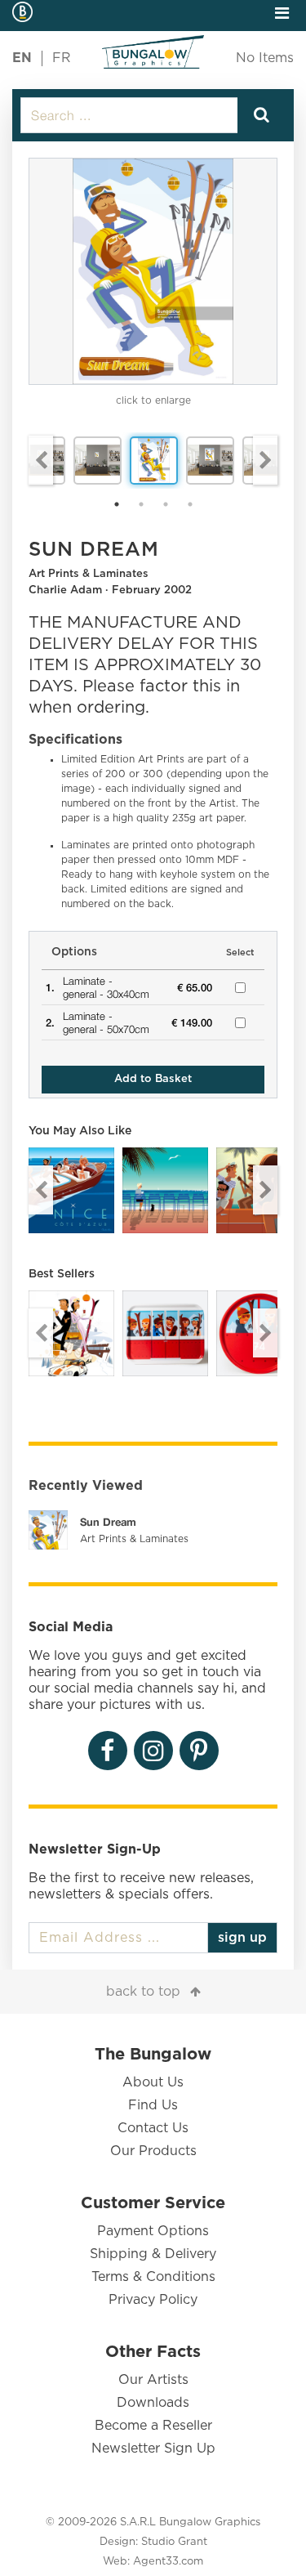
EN (22, 58)
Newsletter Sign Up (153, 2449)
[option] (153, 271)
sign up (242, 1938)
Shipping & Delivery (153, 2254)
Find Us (153, 2105)
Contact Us (153, 2128)
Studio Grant (174, 2542)
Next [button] (265, 460)
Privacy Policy (153, 2300)
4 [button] (190, 504)
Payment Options (153, 2231)
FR (62, 58)
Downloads (153, 2403)
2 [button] (141, 504)
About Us (153, 2082)
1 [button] (117, 504)
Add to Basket (153, 1079)
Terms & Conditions (153, 2277)
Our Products (153, 2151)
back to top (143, 1992)
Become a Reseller (153, 2426)
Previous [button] (41, 460)
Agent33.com (168, 2562)
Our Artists (153, 2380)
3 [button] (166, 504)
